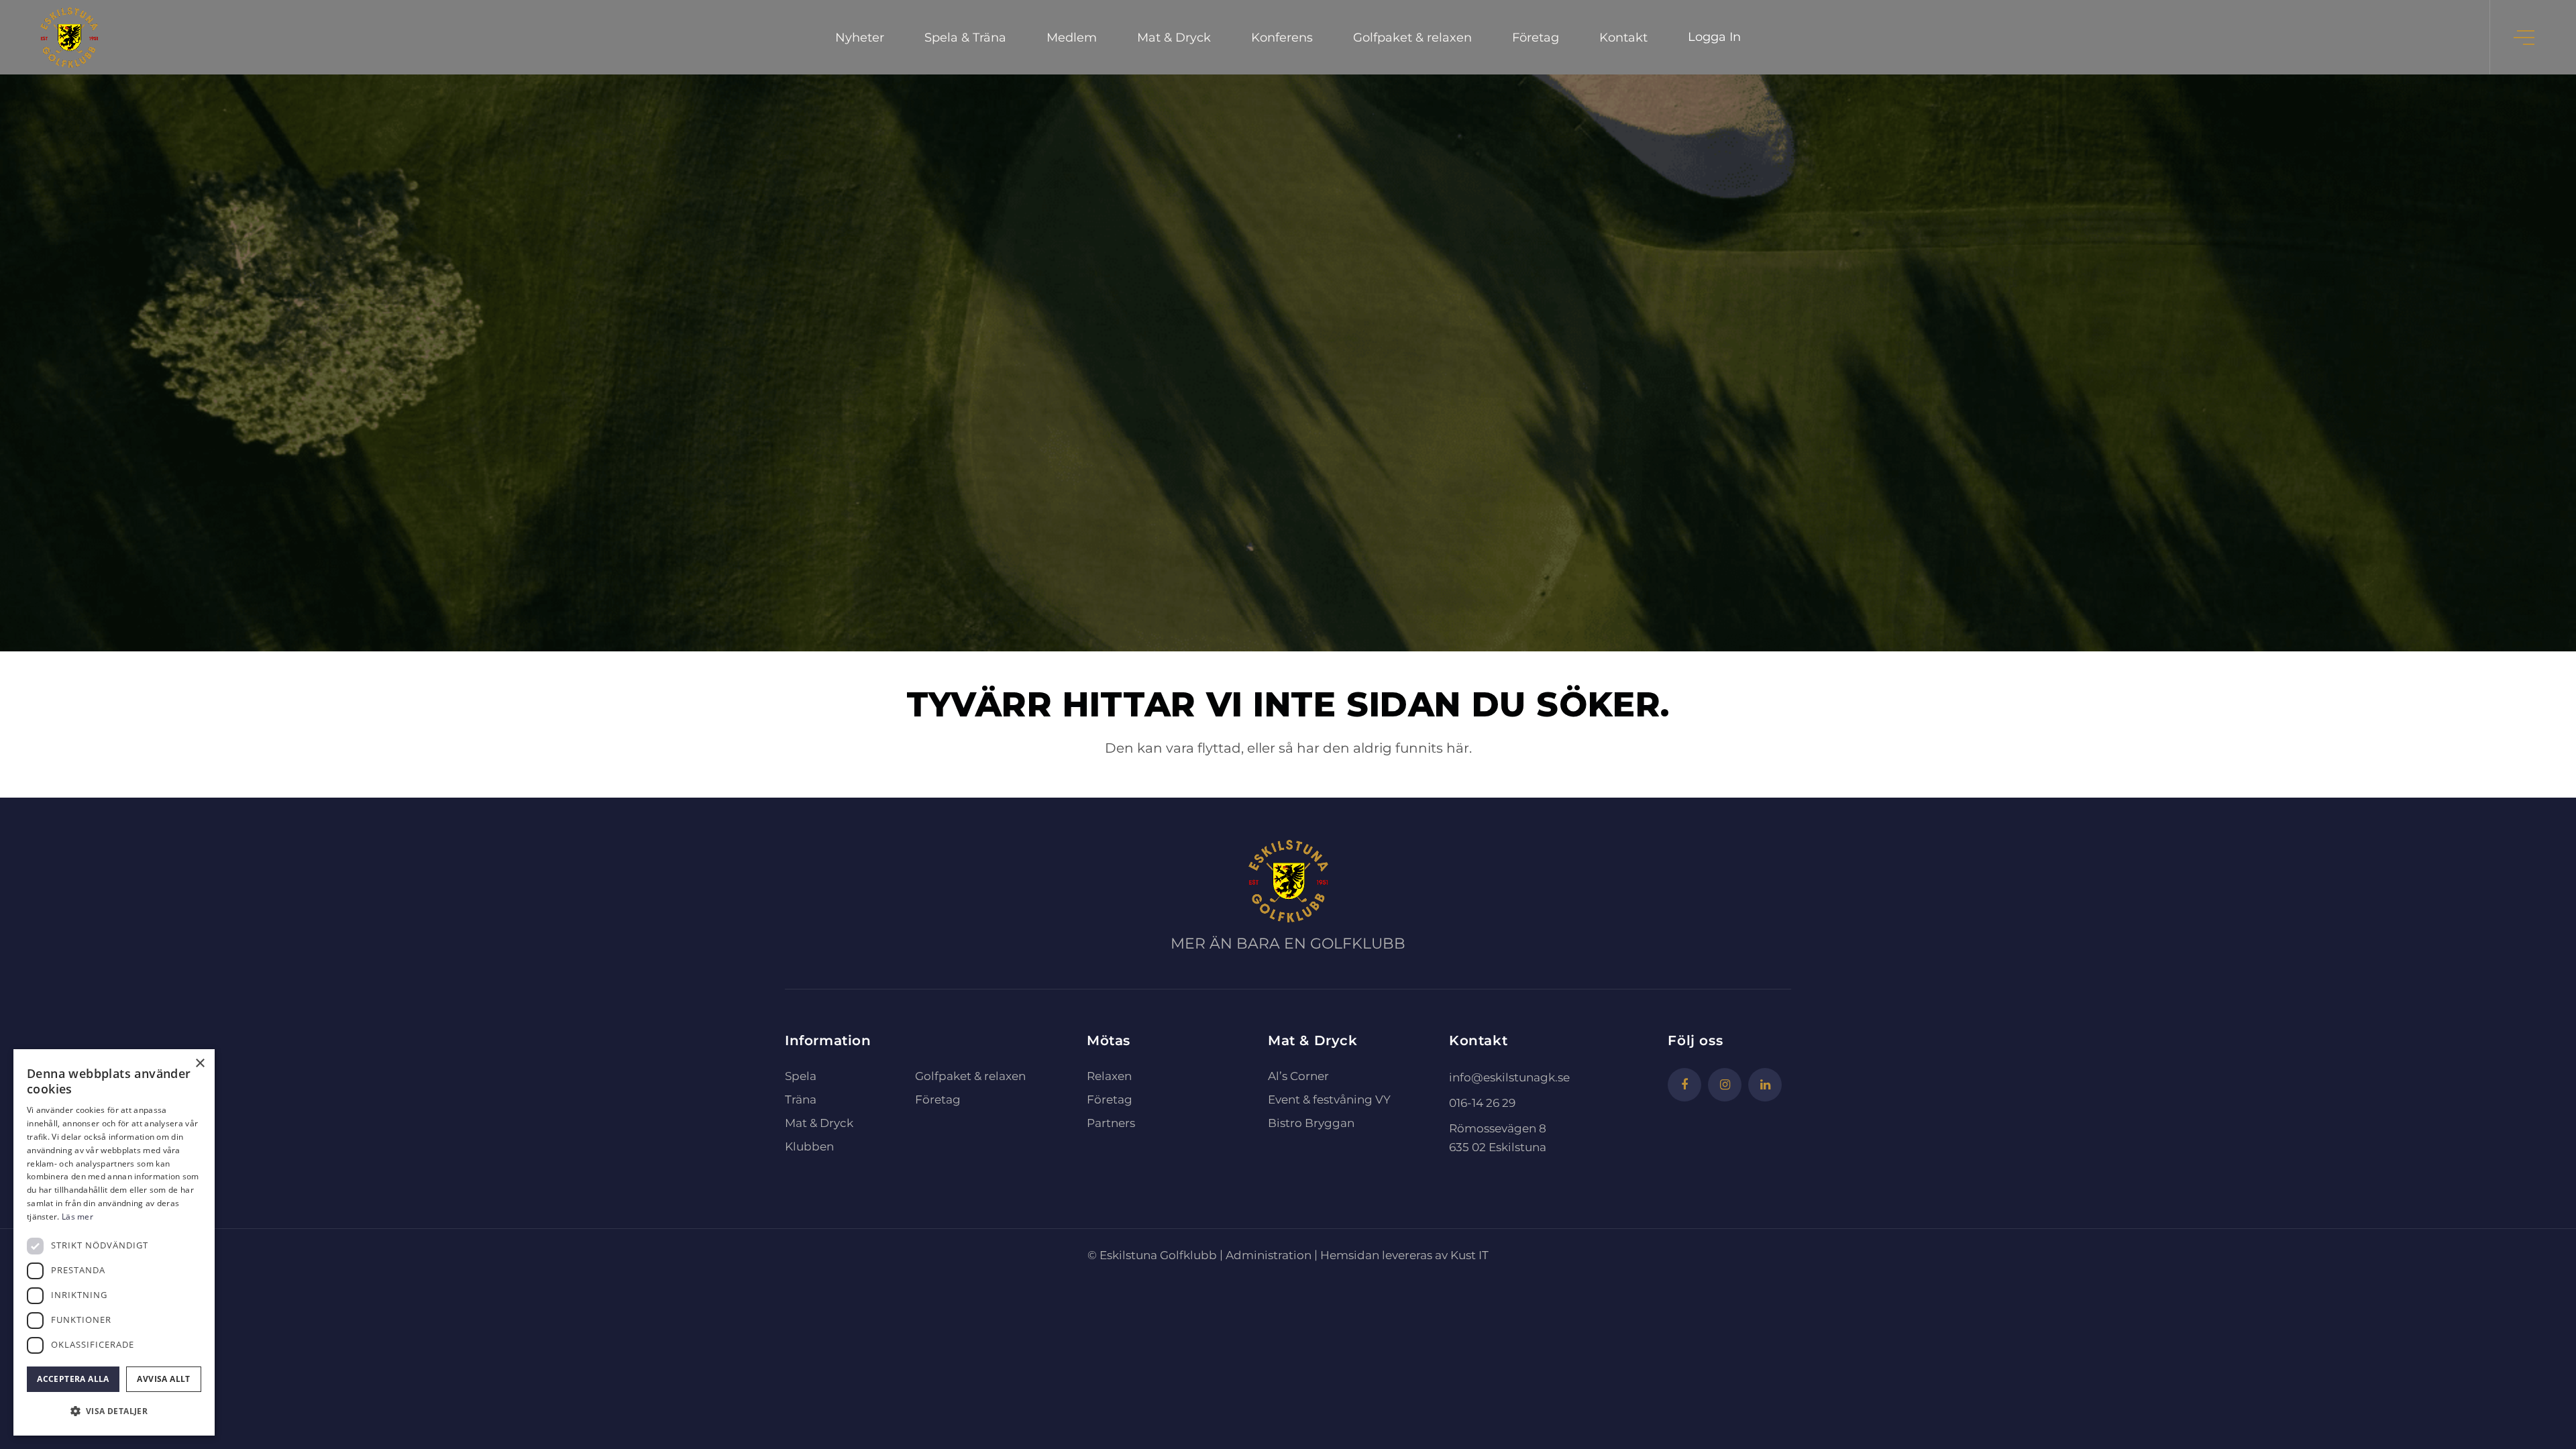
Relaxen (1109, 1076)
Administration (1269, 1255)
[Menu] (2525, 37)
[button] (114, 1411)
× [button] (200, 1064)
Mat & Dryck (819, 1123)
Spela (801, 1076)
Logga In (1714, 37)
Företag (938, 1099)
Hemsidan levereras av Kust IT (1404, 1255)
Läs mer (77, 1217)
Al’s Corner (1298, 1076)
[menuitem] (860, 37)
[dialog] (114, 1242)
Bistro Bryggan (1311, 1123)
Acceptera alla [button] (73, 1379)
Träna (801, 1099)
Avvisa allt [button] (163, 1379)
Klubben (809, 1146)
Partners (1111, 1123)
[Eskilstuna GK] (69, 37)
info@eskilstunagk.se (1509, 1077)
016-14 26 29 (1482, 1103)
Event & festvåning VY (1329, 1099)
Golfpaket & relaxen (970, 1076)
